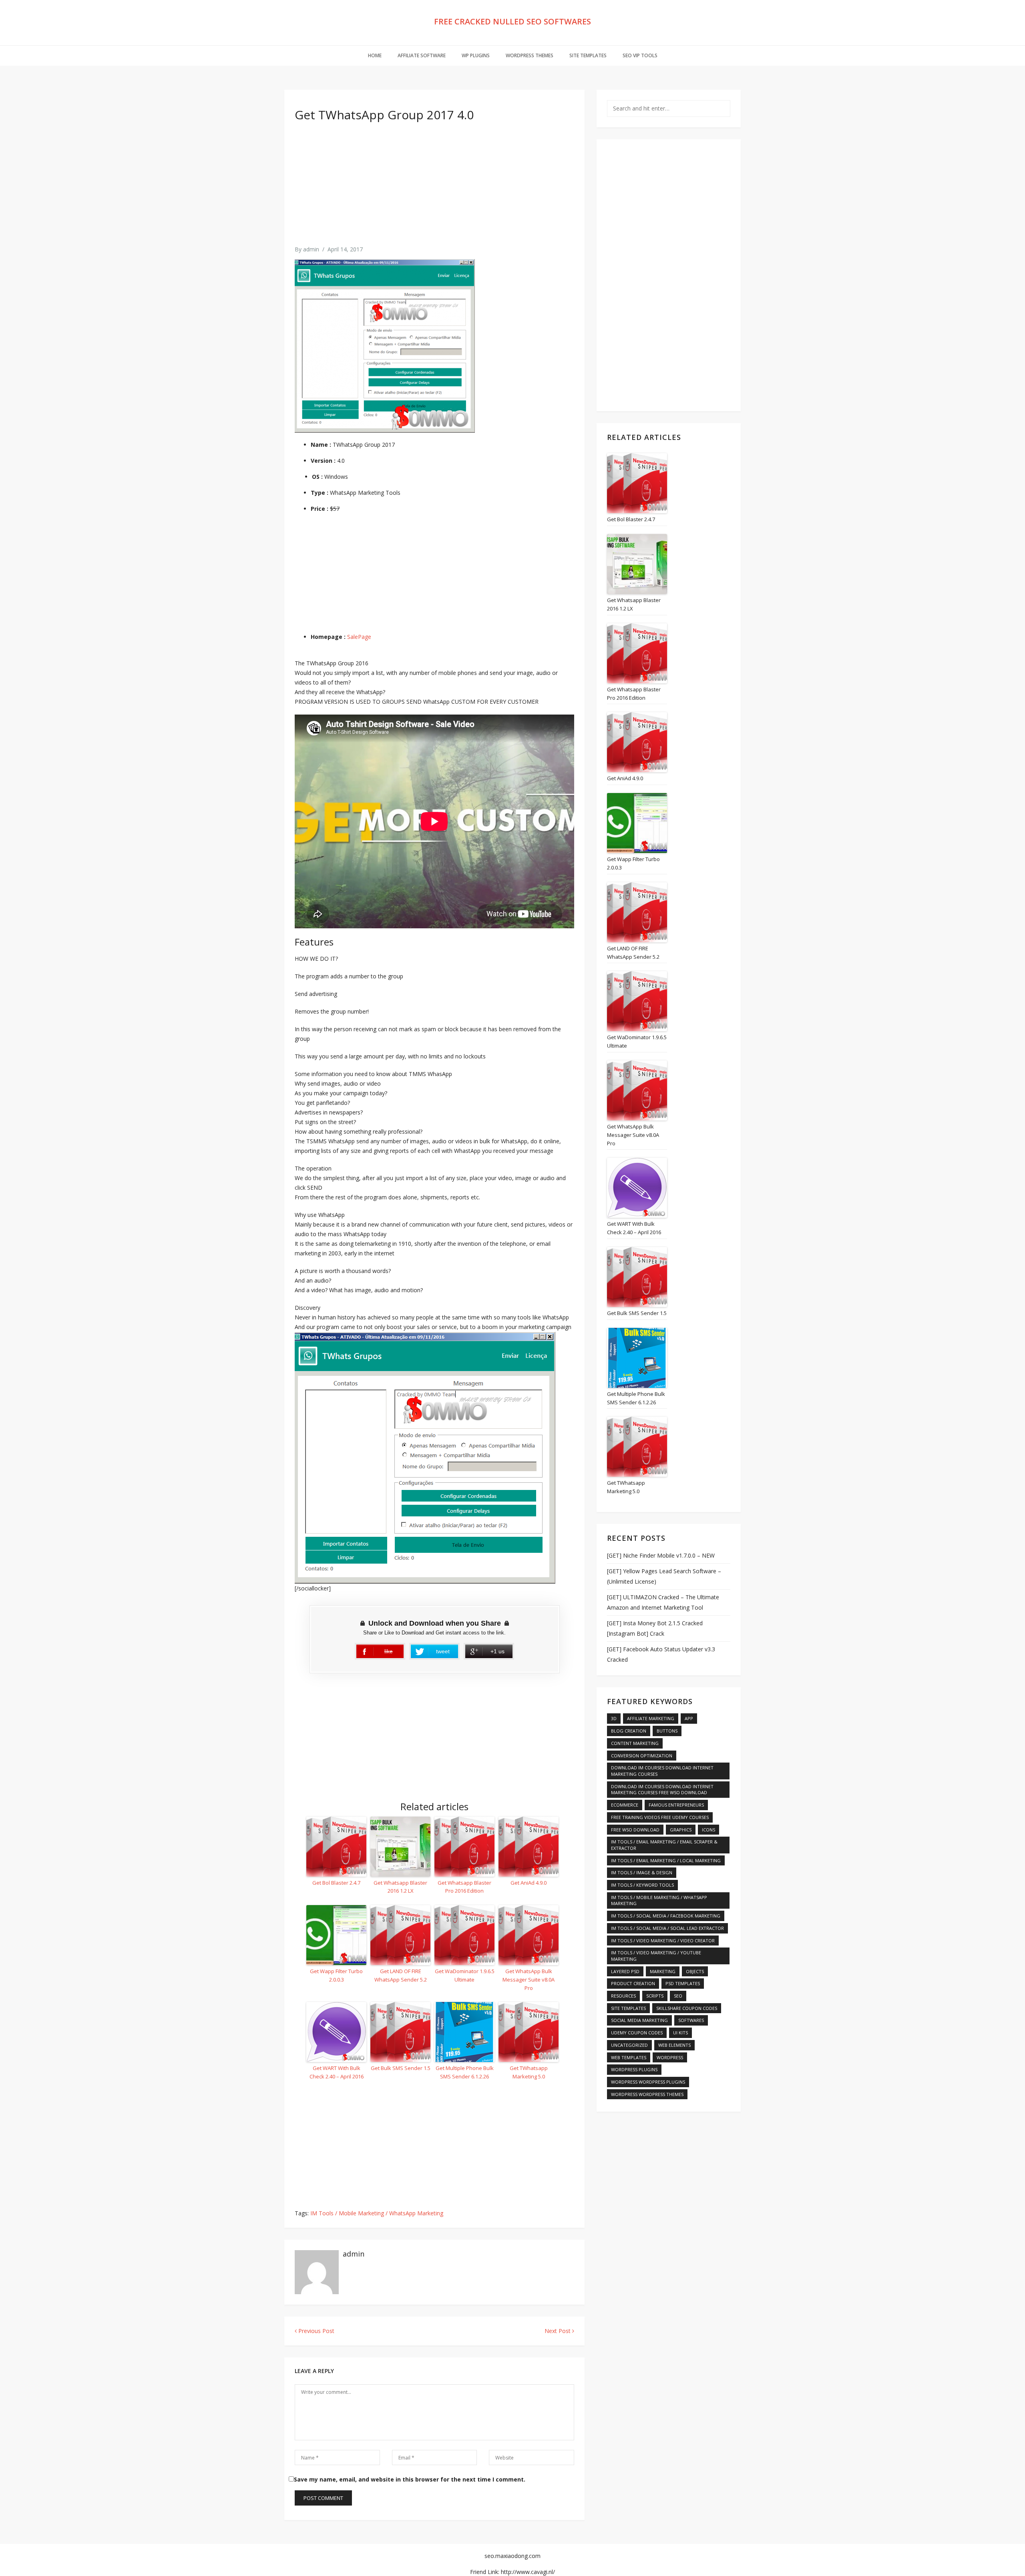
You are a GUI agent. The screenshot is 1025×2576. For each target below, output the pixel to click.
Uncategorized (629, 2045)
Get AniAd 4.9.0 (529, 1883)
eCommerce (625, 1805)
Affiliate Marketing (651, 1718)
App (689, 1718)
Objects (695, 1971)
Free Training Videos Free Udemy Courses (660, 1817)
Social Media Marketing (639, 2020)
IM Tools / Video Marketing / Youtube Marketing (656, 1956)
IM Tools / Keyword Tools (642, 1885)
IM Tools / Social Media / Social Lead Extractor (667, 1928)
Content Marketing (635, 1743)
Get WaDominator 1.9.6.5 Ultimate (465, 1975)
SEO (678, 1996)
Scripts (655, 1996)
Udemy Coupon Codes (637, 2033)
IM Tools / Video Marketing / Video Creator (663, 1941)
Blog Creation (629, 1731)
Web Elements (674, 2045)
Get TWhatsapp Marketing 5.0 (529, 2072)
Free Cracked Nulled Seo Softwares (512, 21)
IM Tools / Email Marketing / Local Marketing (666, 1860)
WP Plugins (476, 55)
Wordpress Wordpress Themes (647, 2094)
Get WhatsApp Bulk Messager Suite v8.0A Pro (529, 1980)
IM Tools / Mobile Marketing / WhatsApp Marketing (377, 2213)
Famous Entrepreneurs (676, 1805)
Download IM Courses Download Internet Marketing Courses (662, 1771)
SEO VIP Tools (640, 55)
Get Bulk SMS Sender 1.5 (401, 2068)
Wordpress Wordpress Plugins (648, 2082)
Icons (708, 1830)
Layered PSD (625, 1971)
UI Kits (680, 2033)
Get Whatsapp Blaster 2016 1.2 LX (400, 1887)
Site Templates (588, 55)
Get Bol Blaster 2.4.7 (336, 1883)
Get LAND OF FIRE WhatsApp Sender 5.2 (401, 1975)
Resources (623, 1996)
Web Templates (629, 2057)
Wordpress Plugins (634, 2069)
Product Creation (633, 1983)
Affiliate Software (422, 55)
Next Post (558, 2331)
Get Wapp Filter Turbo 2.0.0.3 (336, 1975)
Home (375, 55)
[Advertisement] (434, 189)
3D (614, 1718)
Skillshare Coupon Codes (687, 2008)
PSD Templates (683, 1983)
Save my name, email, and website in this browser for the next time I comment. (410, 2479)
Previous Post (316, 2331)
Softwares (691, 2020)
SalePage (359, 637)
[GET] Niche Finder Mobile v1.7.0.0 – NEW (661, 1555)
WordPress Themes (530, 55)
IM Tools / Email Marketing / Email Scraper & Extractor (664, 1845)
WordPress (670, 2057)
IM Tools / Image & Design (642, 1872)
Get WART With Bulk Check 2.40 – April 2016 (337, 2072)
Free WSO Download (635, 1830)
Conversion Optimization (642, 1756)
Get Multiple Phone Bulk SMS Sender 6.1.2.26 (465, 2072)
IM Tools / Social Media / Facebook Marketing (666, 1916)
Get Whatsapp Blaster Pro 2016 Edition (464, 1887)
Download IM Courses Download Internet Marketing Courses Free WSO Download (662, 1790)
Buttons (667, 1731)
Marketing (663, 1971)
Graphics (681, 1830)
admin (311, 249)
